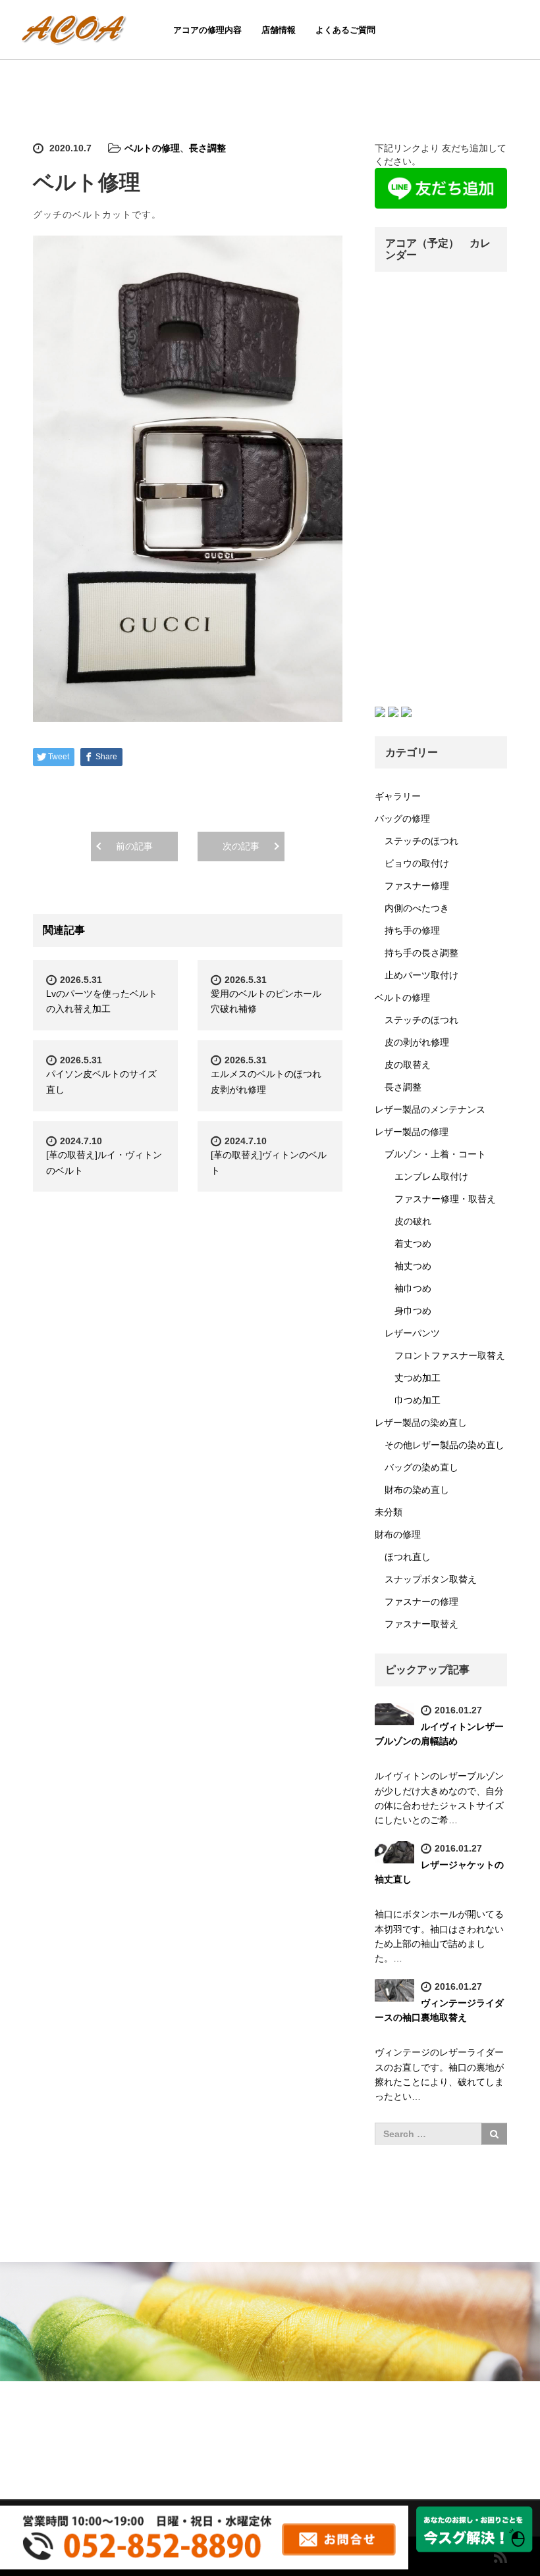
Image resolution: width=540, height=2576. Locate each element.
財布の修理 (398, 1534)
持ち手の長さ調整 (421, 953)
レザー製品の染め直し (421, 1423)
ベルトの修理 (152, 148)
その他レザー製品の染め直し (445, 1445)
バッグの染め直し (421, 1467)
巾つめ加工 (418, 1400)
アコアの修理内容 (207, 30)
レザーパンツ (412, 1333)
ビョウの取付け (417, 863)
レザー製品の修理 (412, 1132)
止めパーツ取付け (421, 975)
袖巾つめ (413, 1288)
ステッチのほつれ (421, 841)
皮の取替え (408, 1065)
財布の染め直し (417, 1490)
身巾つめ (413, 1311)
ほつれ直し (408, 1557)
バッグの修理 (402, 819)
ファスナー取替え (421, 1624)
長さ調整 (207, 148)
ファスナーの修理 (421, 1602)
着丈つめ (413, 1244)
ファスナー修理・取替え (445, 1199)
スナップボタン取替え (431, 1579)
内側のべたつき (417, 908)
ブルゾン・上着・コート (435, 1154)
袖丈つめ (413, 1266)
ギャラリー (398, 796)
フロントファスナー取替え (450, 1355)
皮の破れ (413, 1221)
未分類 (389, 1512)
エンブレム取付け (431, 1176)
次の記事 (241, 846)
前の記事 (134, 846)
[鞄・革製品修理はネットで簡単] (76, 28)
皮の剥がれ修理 (417, 1042)
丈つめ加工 (418, 1378)
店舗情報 (279, 30)
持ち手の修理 (412, 930)
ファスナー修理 (417, 886)
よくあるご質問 (345, 30)
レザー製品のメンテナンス (430, 1109)
